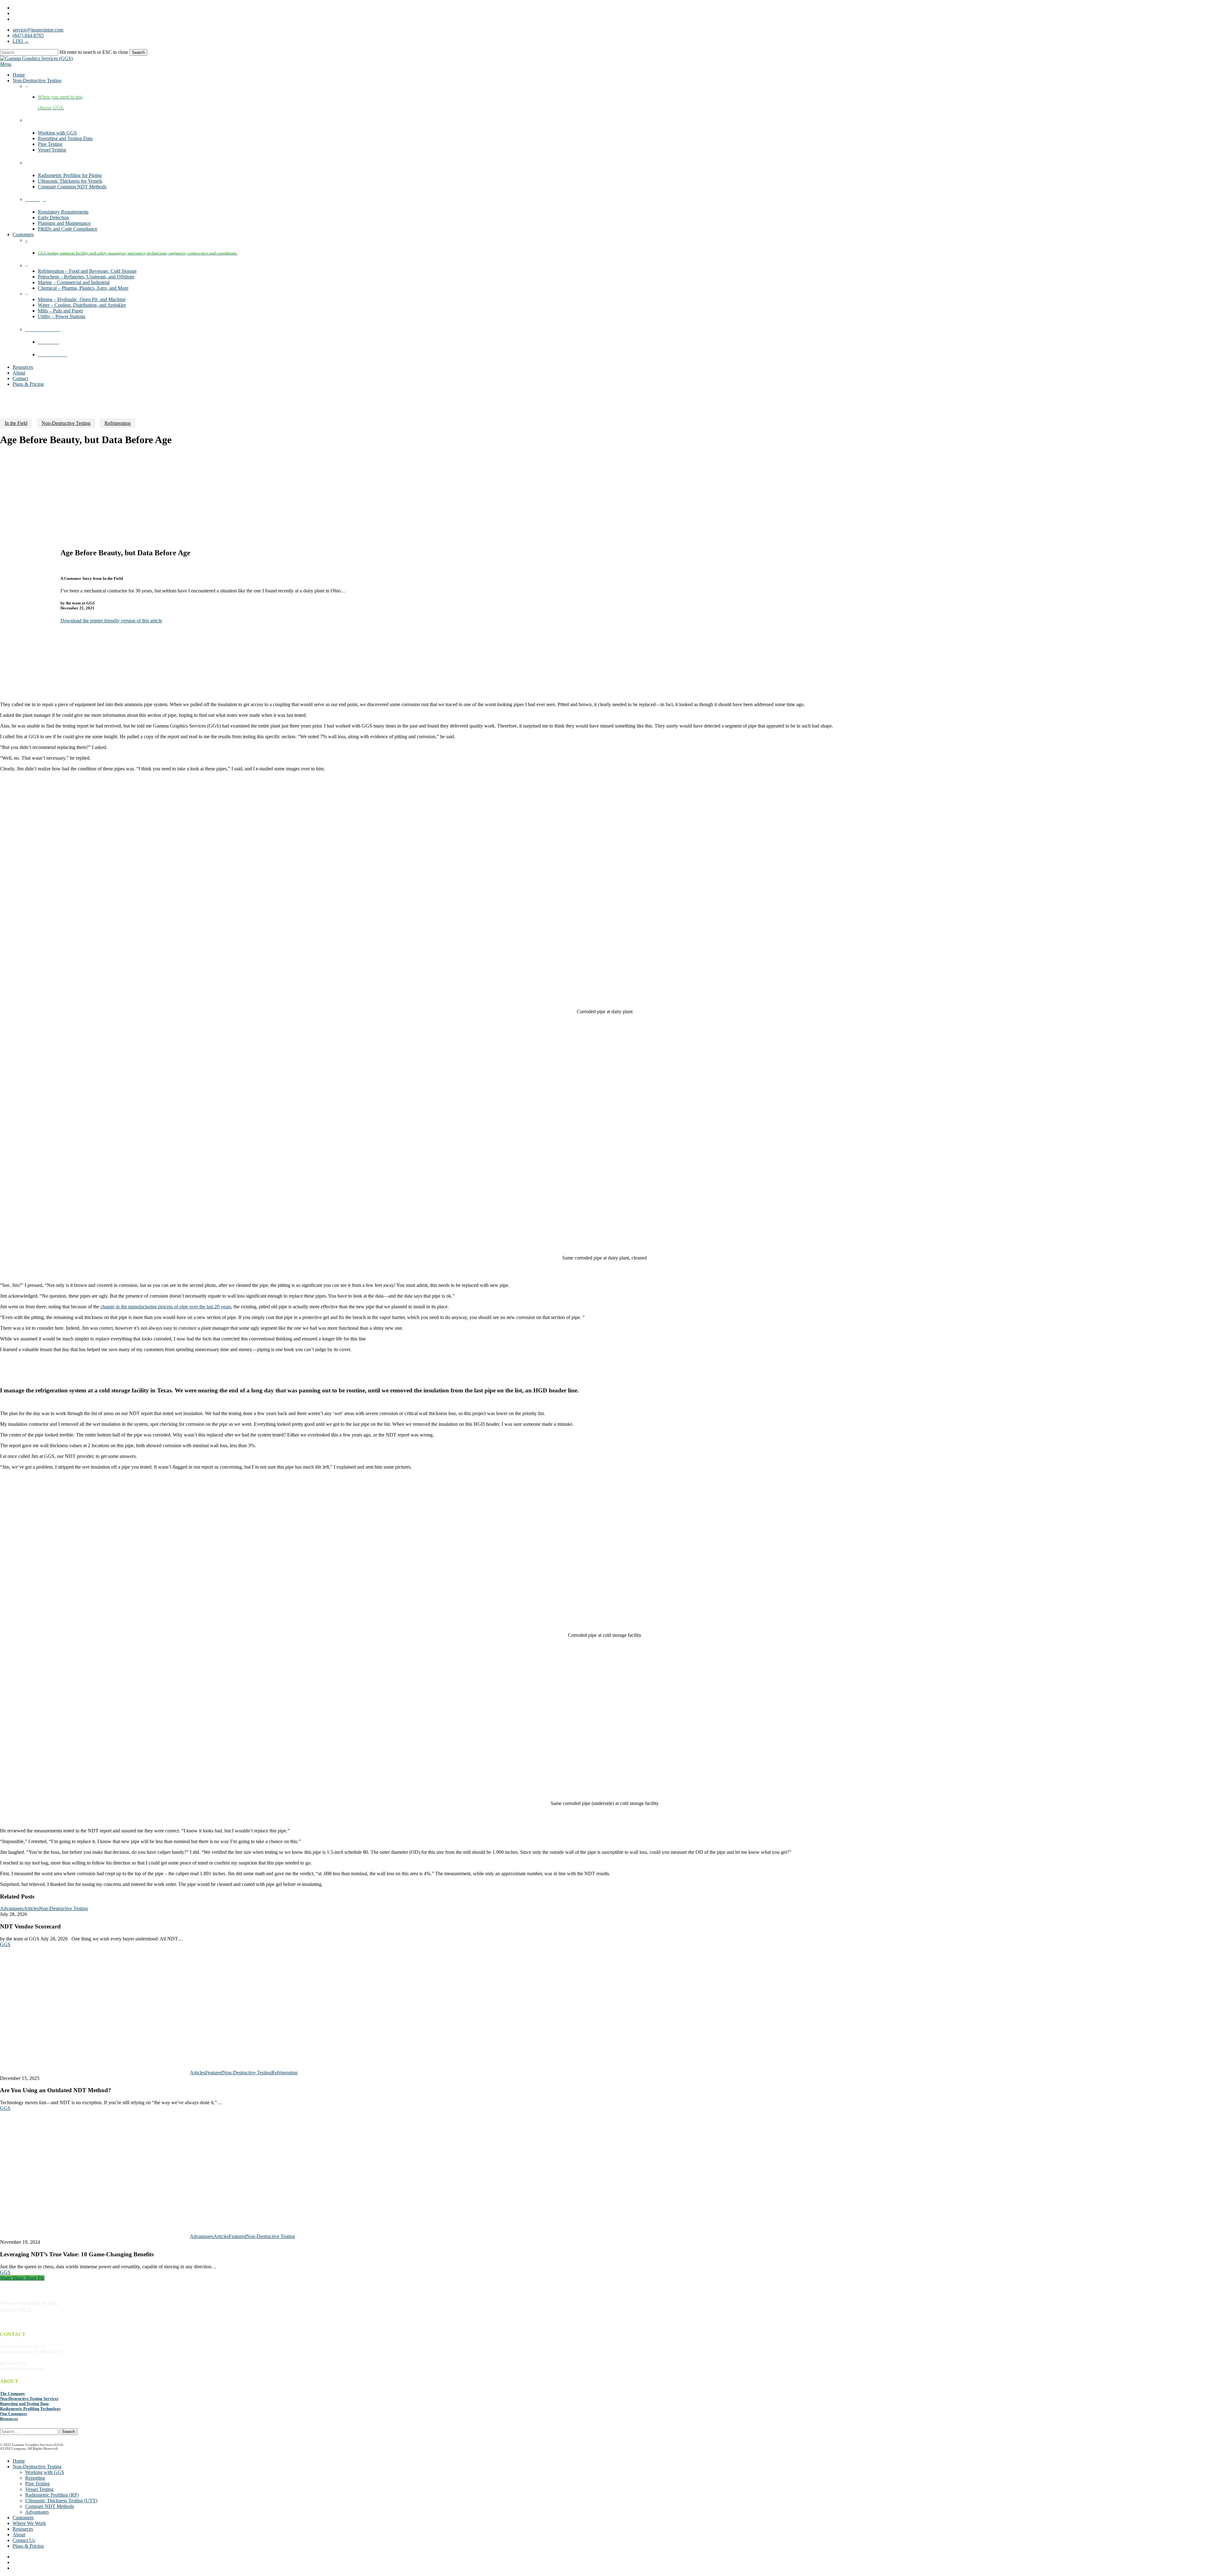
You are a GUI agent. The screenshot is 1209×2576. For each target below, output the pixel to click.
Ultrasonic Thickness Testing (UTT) (61, 2501)
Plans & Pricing (28, 2546)
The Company (13, 2393)
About (19, 2535)
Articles (31, 1908)
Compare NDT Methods (50, 2506)
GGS (5, 1944)
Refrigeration (118, 423)
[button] (6, 64)
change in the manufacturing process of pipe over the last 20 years (166, 1307)
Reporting (35, 2478)
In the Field (16, 423)
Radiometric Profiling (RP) (52, 2495)
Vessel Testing (39, 2489)
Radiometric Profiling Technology (31, 2409)
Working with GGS (45, 2472)
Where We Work (29, 2523)
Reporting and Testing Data (24, 2404)
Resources (9, 2419)
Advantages (12, 1908)
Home (19, 2461)
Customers (23, 2518)
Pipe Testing (37, 2484)
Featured (214, 2073)
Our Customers (14, 2414)
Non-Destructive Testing (66, 423)
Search (138, 52)
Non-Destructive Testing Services (29, 2399)
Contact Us (24, 2540)
